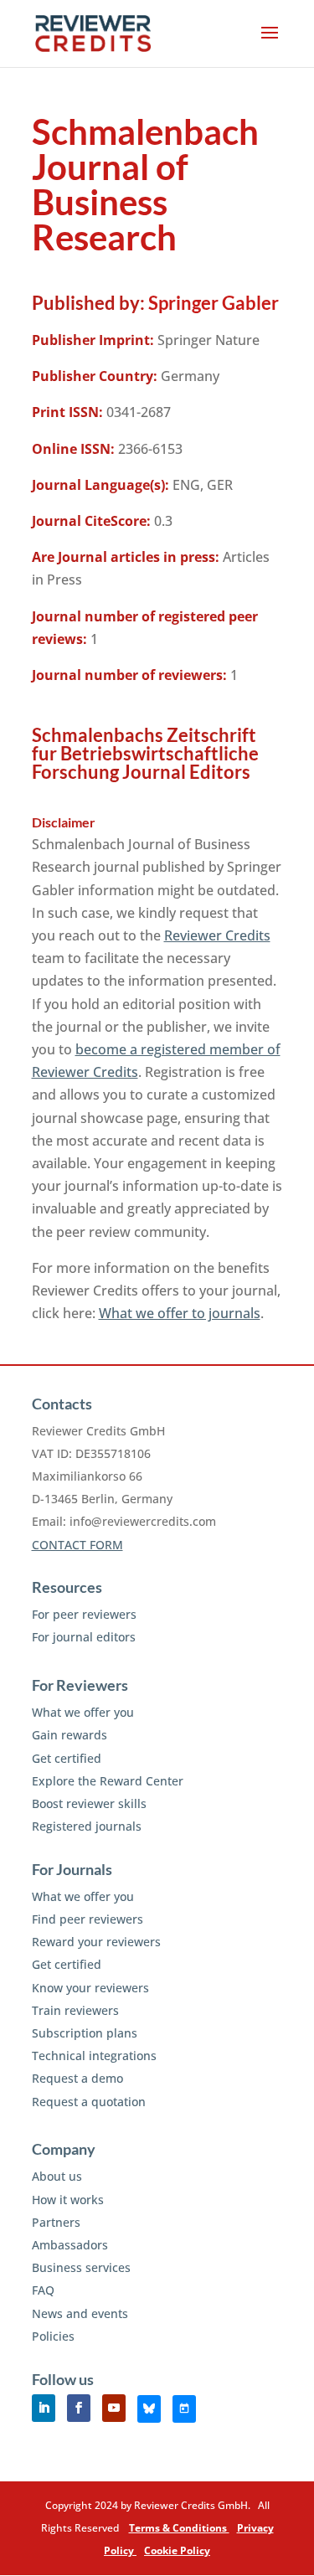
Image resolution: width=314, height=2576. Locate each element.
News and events (80, 2313)
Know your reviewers (90, 1988)
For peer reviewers (84, 1614)
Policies (53, 2336)
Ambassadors (70, 2245)
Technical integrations (94, 2056)
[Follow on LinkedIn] (44, 2408)
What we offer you (83, 1712)
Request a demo (77, 2078)
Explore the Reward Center (108, 1781)
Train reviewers (75, 2010)
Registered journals (87, 1826)
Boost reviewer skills (89, 1803)
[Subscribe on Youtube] (114, 2408)
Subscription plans (85, 2033)
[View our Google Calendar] (184, 2409)
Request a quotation (89, 2102)
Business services (81, 2267)
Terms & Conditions (179, 2528)
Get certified (67, 1758)
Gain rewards (69, 1735)
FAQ (43, 2290)
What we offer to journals (180, 1313)
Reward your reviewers (96, 1942)
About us (57, 2176)
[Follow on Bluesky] (149, 2409)
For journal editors (84, 1637)
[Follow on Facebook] (79, 2408)
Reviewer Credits (217, 935)
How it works (68, 2200)
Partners (56, 2222)
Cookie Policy (177, 2550)
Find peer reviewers (88, 1919)
